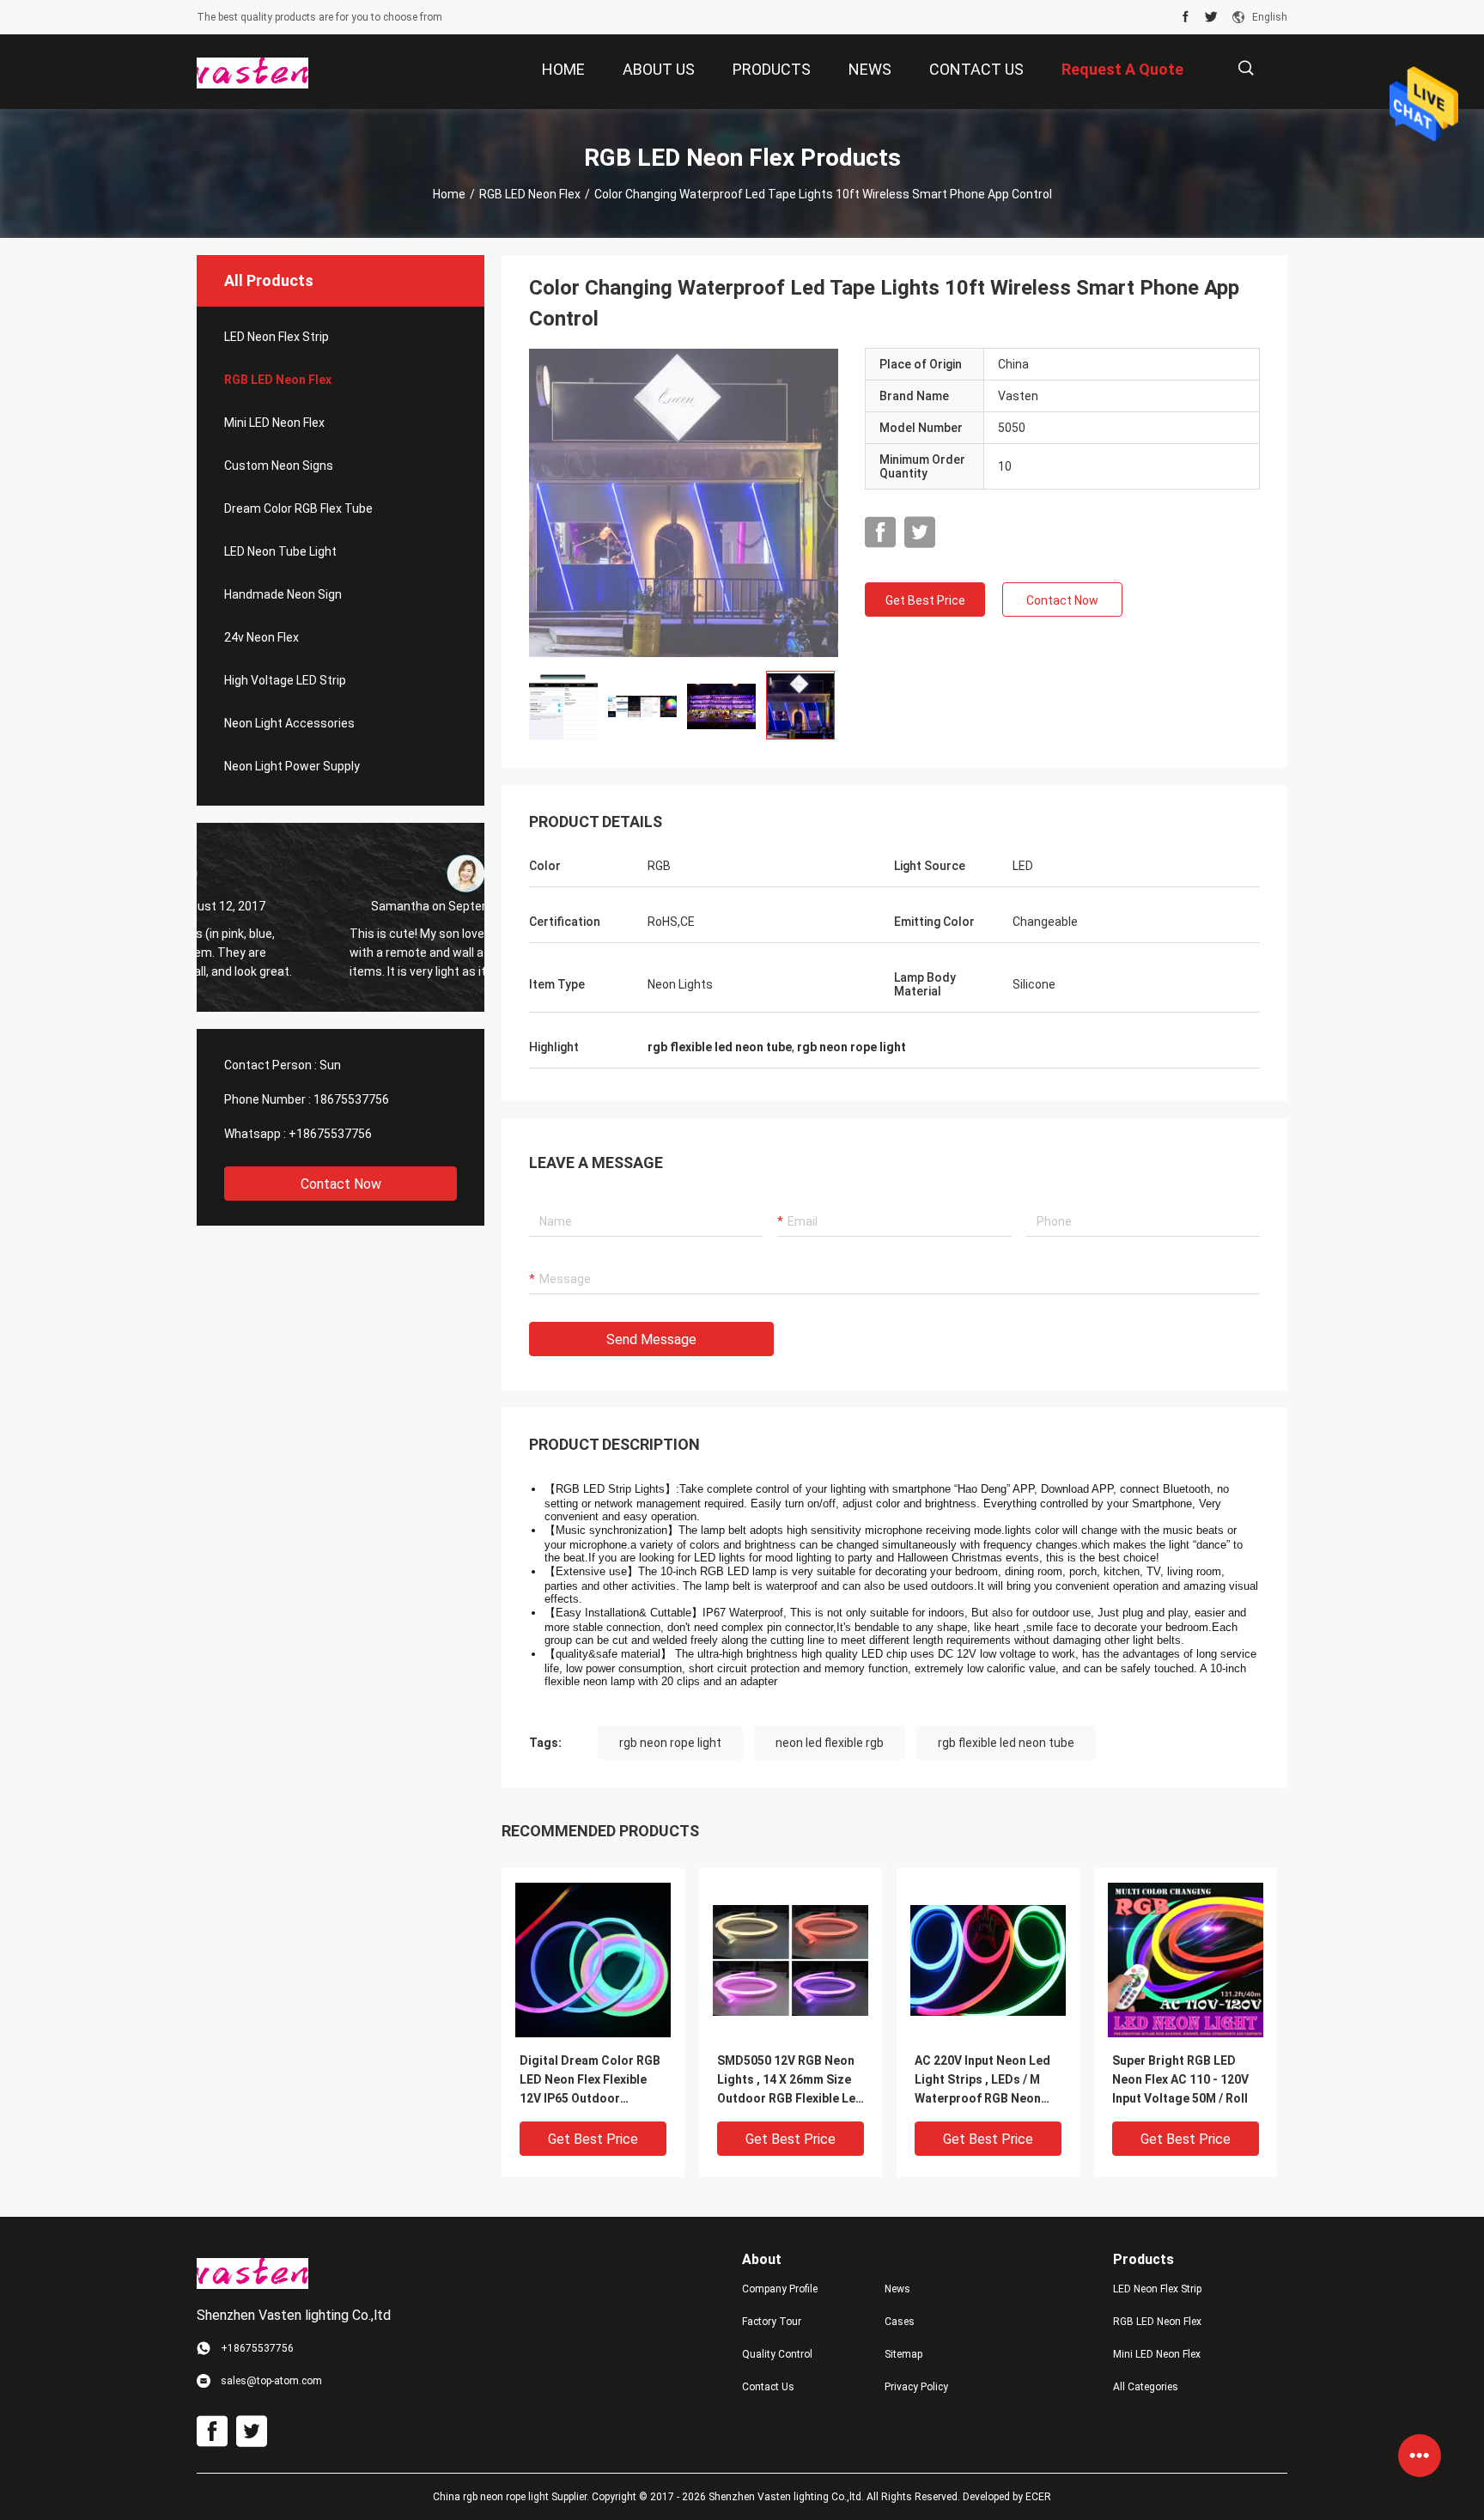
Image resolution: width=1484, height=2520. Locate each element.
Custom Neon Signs (279, 466)
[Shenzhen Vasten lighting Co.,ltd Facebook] (1186, 17)
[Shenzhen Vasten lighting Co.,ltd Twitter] (1211, 17)
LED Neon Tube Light (280, 551)
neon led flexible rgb (830, 1743)
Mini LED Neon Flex (274, 423)
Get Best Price (925, 600)
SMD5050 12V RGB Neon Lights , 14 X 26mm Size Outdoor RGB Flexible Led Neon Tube (790, 2081)
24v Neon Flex (262, 637)
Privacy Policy (916, 2387)
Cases (900, 2322)
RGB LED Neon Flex (530, 194)
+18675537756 (330, 1134)
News (897, 2289)
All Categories (1146, 2387)
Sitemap (903, 2354)
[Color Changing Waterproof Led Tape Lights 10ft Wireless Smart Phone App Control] (684, 502)
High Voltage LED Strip (285, 680)
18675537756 (351, 1099)
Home (449, 194)
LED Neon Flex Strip (277, 337)
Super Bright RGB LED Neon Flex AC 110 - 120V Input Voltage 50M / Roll (1180, 2079)
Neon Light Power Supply (292, 766)
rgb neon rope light (670, 1743)
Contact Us (768, 2387)
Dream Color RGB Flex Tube (298, 508)
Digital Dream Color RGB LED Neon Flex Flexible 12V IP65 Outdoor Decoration (590, 2081)
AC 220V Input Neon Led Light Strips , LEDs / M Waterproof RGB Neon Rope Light (982, 2081)
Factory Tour (772, 2322)
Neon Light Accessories (289, 723)
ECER (1038, 2497)
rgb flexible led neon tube (1006, 1743)
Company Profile (780, 2289)
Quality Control (777, 2354)
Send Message (651, 1339)
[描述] (1246, 68)
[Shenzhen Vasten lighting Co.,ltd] (252, 72)
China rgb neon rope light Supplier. (512, 2497)
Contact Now (341, 1184)
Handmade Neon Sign (283, 594)
